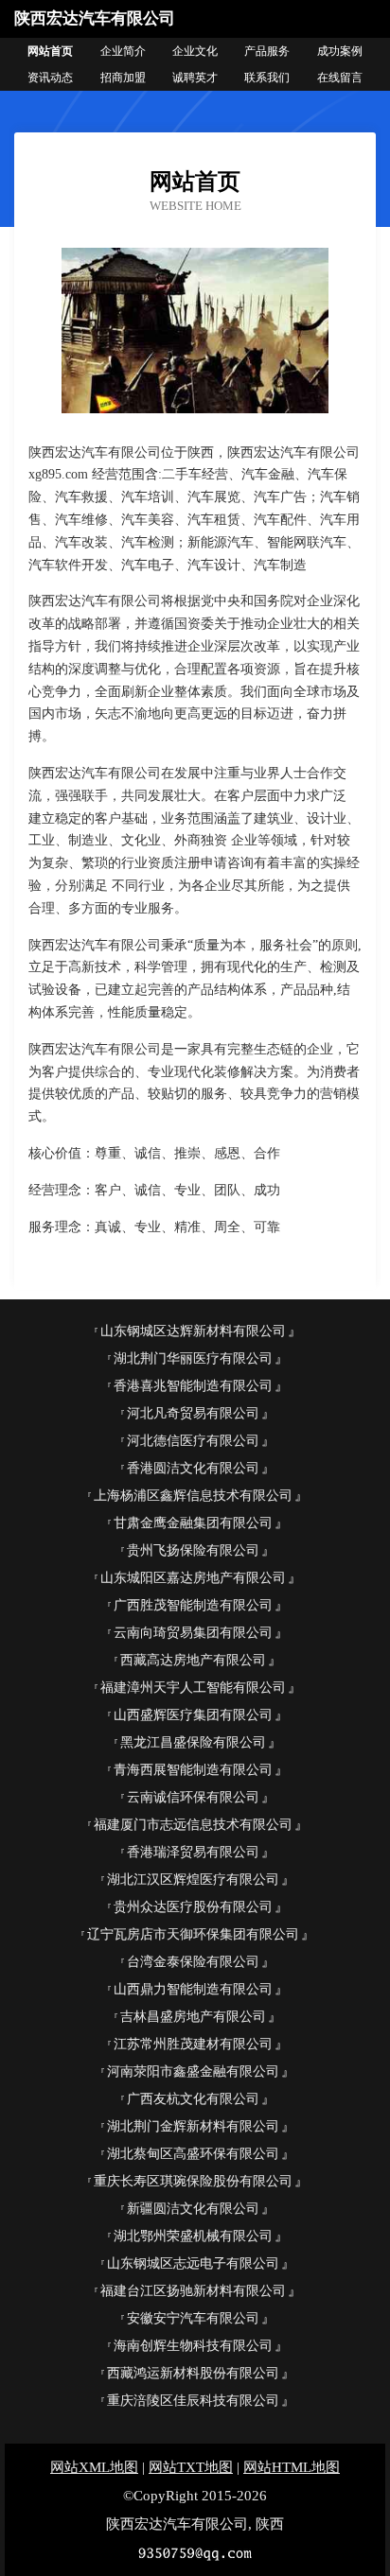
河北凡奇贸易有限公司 (193, 1413)
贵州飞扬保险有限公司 (193, 1550)
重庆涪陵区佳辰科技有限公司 (193, 2401)
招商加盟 (123, 78)
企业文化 (195, 51)
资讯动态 (50, 78)
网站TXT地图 (191, 2467)
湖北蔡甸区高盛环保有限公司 (193, 2154)
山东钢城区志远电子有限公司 (193, 2263)
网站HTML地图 (292, 2467)
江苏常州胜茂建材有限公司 (193, 2044)
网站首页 (50, 51)
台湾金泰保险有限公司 (193, 1962)
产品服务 (267, 51)
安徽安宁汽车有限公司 (193, 2318)
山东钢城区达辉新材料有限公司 (193, 1331)
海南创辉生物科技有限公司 (193, 2346)
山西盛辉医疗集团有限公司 (193, 1715)
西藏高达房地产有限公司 (193, 1660)
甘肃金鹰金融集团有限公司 (193, 1523)
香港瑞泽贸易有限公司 (193, 1852)
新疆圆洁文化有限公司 (193, 2209)
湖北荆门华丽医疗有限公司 (193, 1358)
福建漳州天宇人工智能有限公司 (193, 1688)
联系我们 (267, 78)
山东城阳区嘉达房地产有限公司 (193, 1578)
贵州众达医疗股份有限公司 (193, 1907)
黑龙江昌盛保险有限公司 (193, 1742)
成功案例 (340, 51)
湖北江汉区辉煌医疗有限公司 (193, 1880)
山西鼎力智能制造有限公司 (193, 1989)
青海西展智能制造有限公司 (193, 1770)
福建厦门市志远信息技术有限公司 (193, 1825)
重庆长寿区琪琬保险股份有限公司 (193, 2181)
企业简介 (123, 51)
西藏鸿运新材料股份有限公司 (193, 2373)
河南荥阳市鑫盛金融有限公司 (193, 2071)
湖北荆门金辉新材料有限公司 (193, 2126)
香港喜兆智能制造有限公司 (193, 1386)
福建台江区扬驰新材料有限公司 (193, 2291)
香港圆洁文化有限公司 (193, 1468)
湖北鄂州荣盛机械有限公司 (193, 2236)
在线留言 (340, 78)
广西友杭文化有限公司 (193, 2099)
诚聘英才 (195, 78)
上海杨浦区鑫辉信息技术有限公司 (193, 1496)
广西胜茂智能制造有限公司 (193, 1605)
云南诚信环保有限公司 (193, 1797)
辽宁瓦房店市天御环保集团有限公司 (193, 1934)
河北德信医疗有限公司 (193, 1441)
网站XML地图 (94, 2467)
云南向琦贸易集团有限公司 (193, 1633)
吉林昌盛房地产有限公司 (193, 2017)
